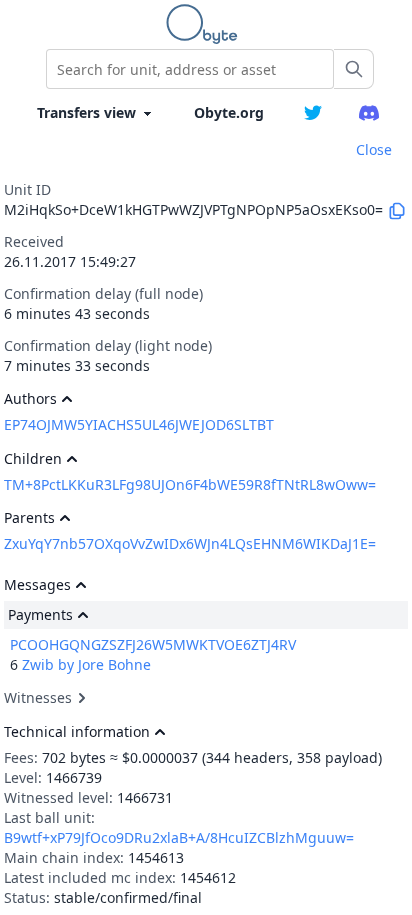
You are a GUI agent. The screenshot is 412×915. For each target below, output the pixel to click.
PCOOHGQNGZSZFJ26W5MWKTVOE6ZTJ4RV (153, 644)
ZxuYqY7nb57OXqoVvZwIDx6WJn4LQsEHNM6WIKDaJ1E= (190, 543)
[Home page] (206, 24)
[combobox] (190, 69)
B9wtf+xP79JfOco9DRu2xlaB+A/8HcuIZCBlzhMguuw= (179, 837)
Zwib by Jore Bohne (86, 664)
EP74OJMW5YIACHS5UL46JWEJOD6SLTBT (139, 424)
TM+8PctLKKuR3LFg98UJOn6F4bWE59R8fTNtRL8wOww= (190, 484)
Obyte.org (229, 112)
